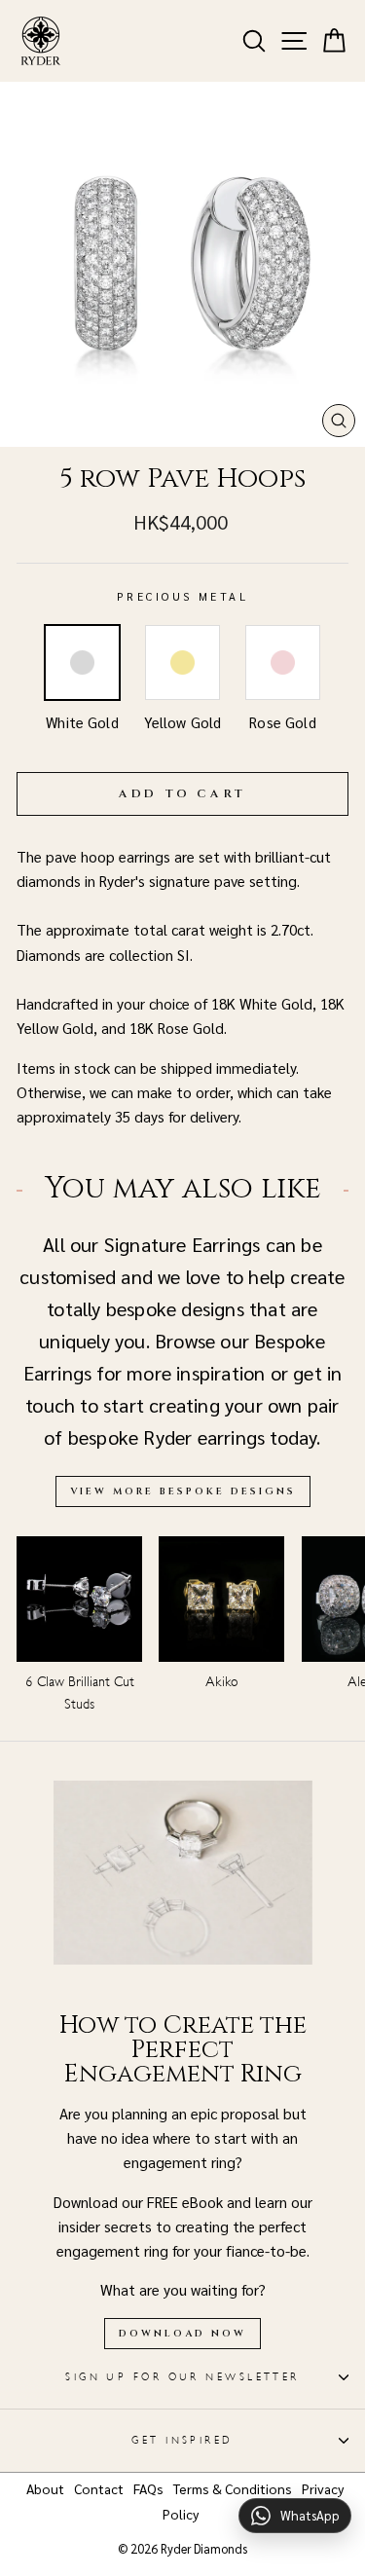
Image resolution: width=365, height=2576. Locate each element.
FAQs (148, 2488)
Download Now (182, 2334)
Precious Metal (182, 596)
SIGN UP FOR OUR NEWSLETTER (182, 2377)
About (45, 2488)
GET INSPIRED (182, 2440)
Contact (99, 2488)
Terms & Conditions (233, 2488)
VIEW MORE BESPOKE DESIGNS (183, 1491)
